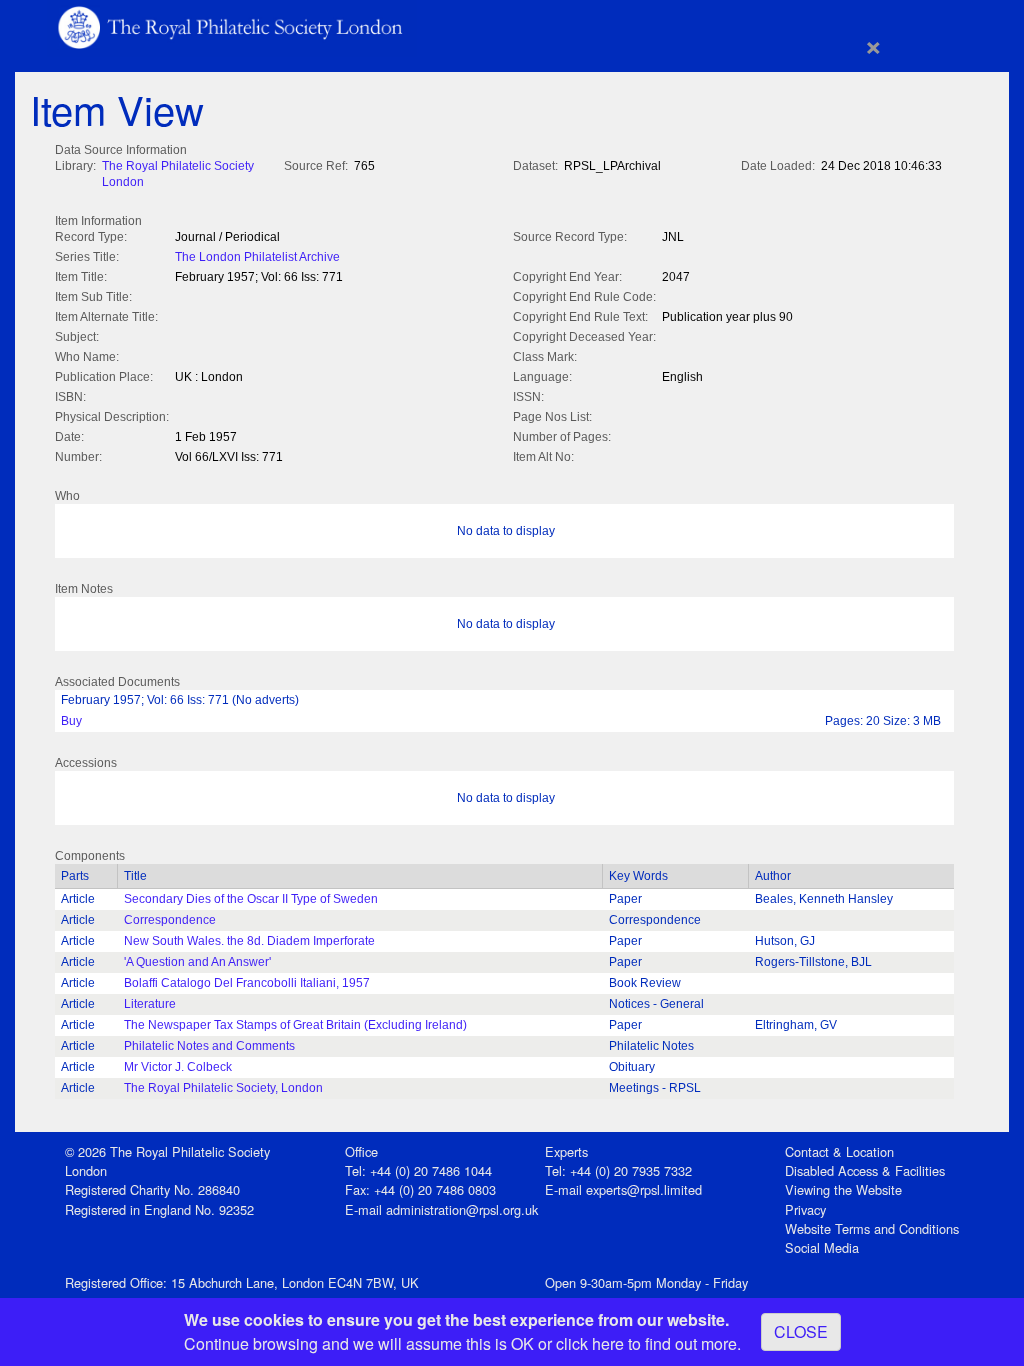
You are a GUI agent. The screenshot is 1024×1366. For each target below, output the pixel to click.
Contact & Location (839, 1151)
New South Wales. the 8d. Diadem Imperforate (249, 941)
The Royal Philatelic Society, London (223, 1088)
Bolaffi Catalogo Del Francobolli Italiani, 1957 (247, 983)
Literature (150, 1004)
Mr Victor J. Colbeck (178, 1067)
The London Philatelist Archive (257, 257)
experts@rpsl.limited (644, 1189)
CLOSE (801, 1331)
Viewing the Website (843, 1189)
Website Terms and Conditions (872, 1228)
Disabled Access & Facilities (865, 1170)
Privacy (805, 1209)
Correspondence (170, 920)
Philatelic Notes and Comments (209, 1046)
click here (590, 1343)
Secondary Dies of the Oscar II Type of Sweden (251, 899)
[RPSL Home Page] (232, 25)
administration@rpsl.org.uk (462, 1209)
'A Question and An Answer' (197, 962)
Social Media (822, 1247)
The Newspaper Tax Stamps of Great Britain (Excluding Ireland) (295, 1025)
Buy (71, 721)
